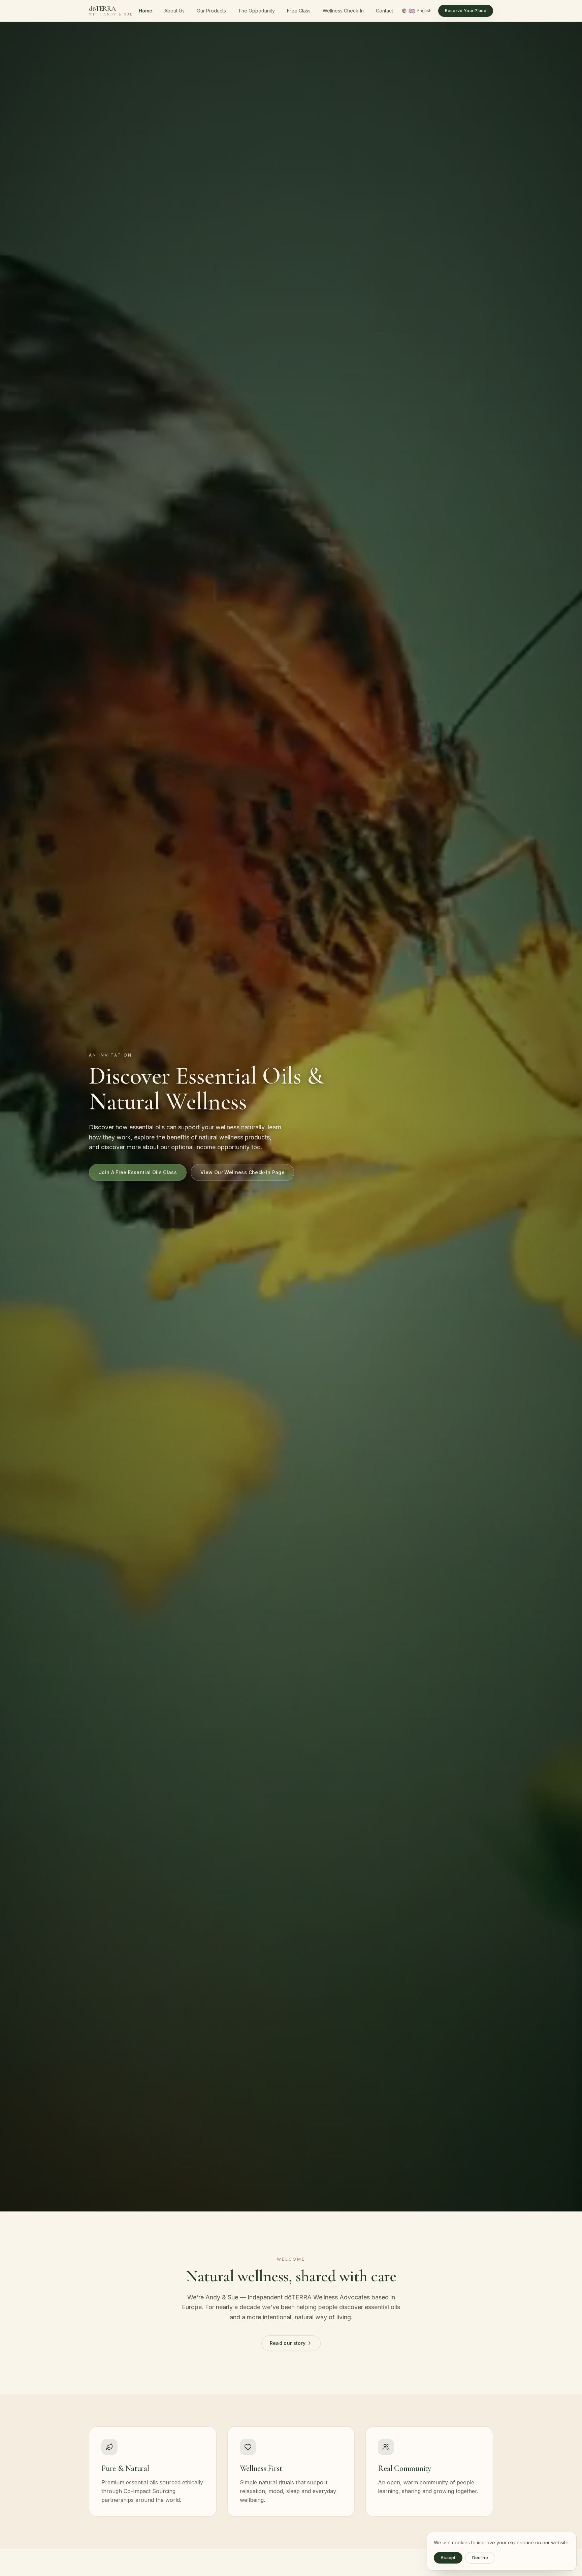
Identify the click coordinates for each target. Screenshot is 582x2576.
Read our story (288, 2343)
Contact (384, 11)
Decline (480, 2558)
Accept (448, 2558)
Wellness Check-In (343, 11)
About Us (174, 11)
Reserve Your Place (466, 11)
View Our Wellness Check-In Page (243, 1172)
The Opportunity (256, 11)
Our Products (211, 11)
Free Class (299, 11)
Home (145, 11)
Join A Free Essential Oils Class (138, 1172)
